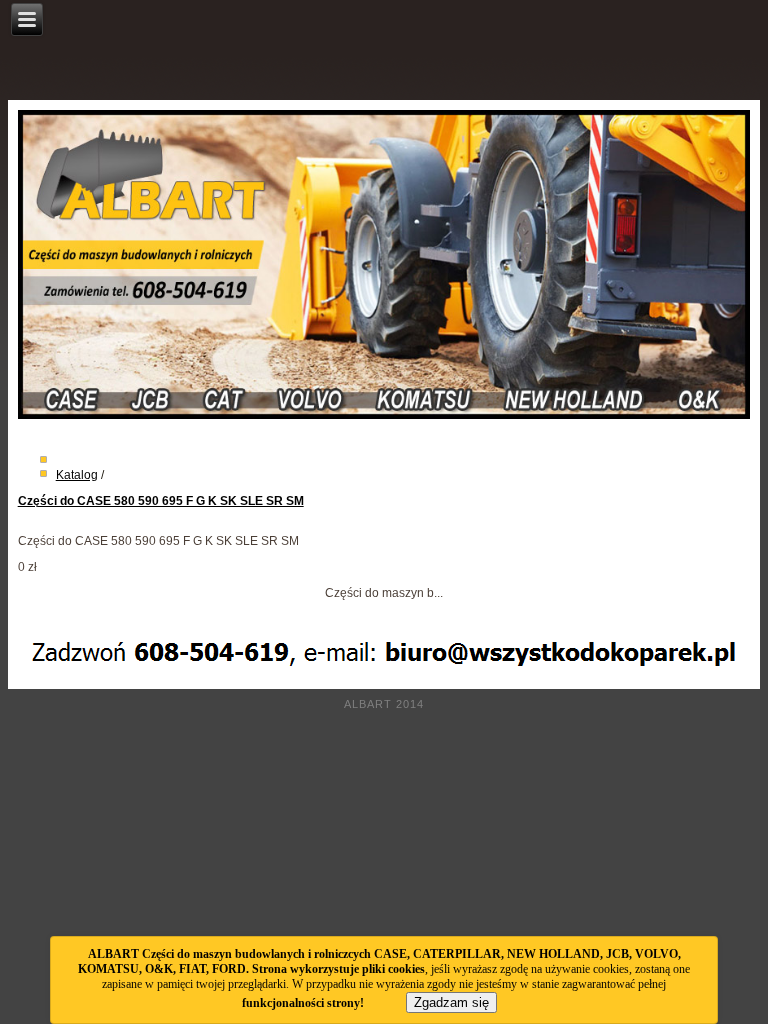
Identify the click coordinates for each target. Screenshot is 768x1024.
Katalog (77, 475)
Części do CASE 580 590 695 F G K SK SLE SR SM (161, 501)
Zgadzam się (451, 1002)
